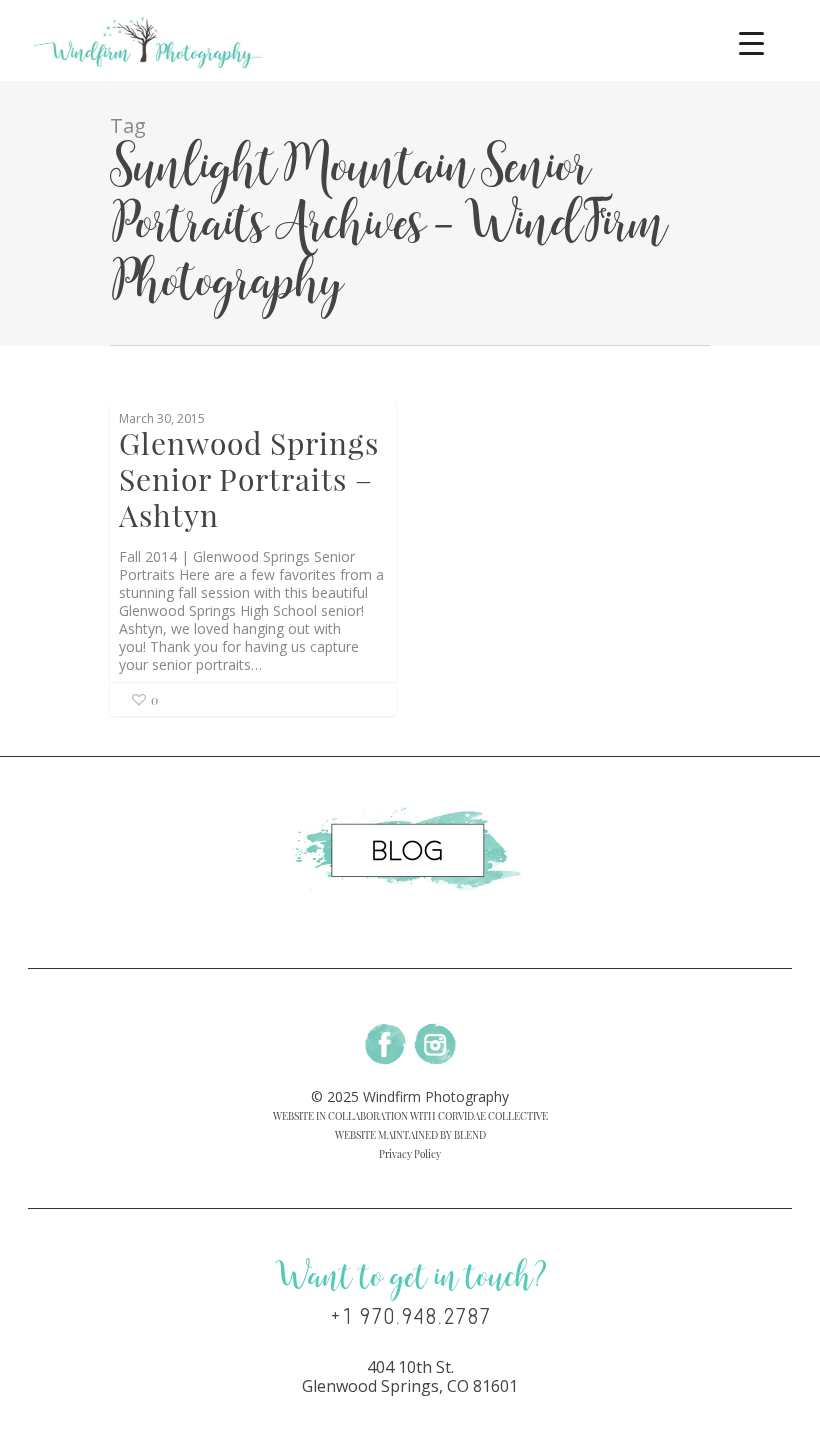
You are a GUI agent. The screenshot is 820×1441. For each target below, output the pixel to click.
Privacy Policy (410, 1154)
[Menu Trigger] (751, 42)
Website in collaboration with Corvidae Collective (410, 1116)
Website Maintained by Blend (410, 1135)
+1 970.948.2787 (410, 1317)
